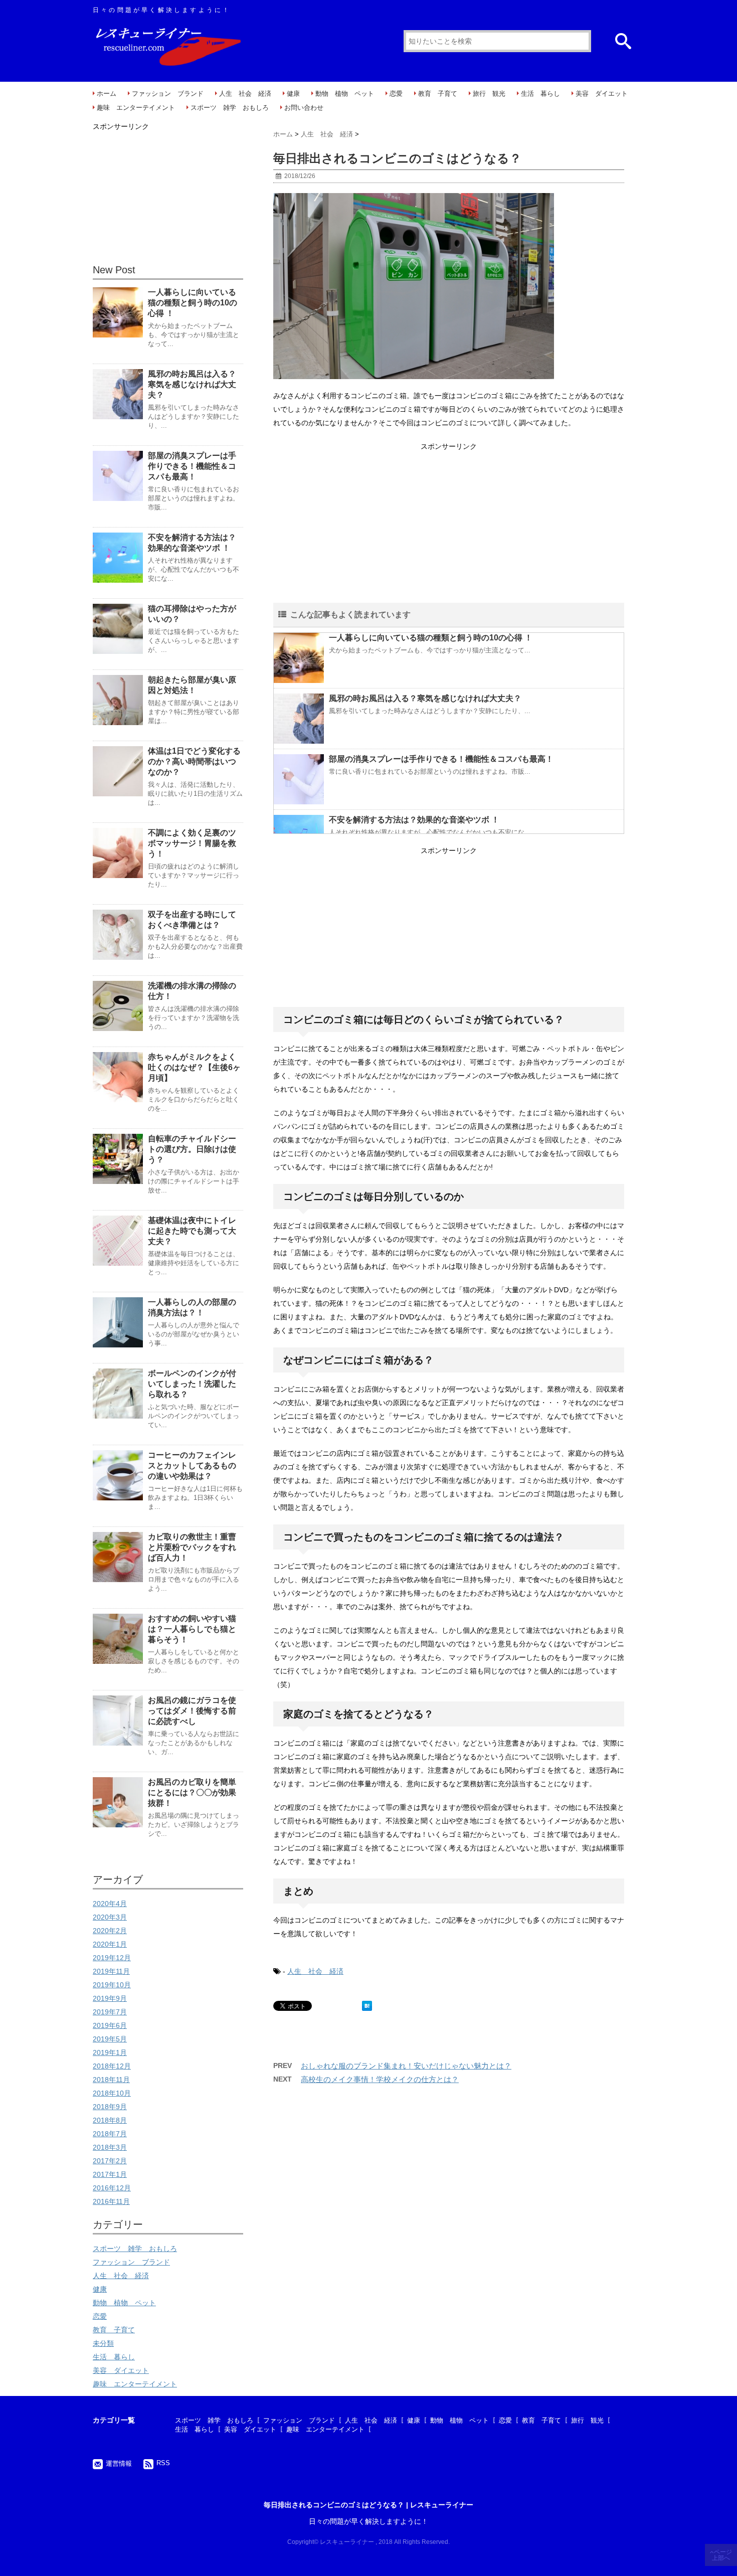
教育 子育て (438, 94)
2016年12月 (112, 2188)
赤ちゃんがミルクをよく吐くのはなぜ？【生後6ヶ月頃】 (194, 1067)
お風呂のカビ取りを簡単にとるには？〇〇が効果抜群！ (192, 1792)
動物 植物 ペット (345, 94)
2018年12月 (112, 2066)
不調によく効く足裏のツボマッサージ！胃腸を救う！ (192, 843)
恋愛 (396, 94)
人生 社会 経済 (245, 94)
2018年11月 (111, 2080)
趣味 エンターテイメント (136, 108)
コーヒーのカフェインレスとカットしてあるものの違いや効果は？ (192, 1466)
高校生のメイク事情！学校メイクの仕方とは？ (380, 2079)
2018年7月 (110, 2134)
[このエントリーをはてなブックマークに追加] (367, 2006)
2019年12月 (112, 1958)
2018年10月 (112, 2093)
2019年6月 (110, 2025)
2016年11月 (111, 2201)
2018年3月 (110, 2147)
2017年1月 (110, 2174)
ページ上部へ (722, 2555)
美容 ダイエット (602, 94)
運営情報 (119, 2463)
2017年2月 (110, 2161)
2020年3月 (110, 1917)
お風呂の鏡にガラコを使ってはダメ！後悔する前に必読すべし (192, 1711)
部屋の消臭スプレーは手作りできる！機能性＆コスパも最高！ (441, 759)
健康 (293, 94)
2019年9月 (110, 1998)
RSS (163, 2463)
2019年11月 (111, 1971)
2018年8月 (110, 2120)
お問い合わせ (304, 108)
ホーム (107, 94)
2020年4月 (110, 1904)
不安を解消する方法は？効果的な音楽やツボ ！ (414, 820)
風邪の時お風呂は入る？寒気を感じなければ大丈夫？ (425, 698)
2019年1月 (110, 2052)
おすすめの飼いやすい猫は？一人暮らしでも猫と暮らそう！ (192, 1629)
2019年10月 (112, 1985)
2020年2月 (110, 1931)
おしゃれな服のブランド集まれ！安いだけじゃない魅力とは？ (406, 2066)
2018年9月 (110, 2107)
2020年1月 (110, 1944)
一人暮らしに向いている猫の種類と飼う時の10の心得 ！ (431, 638)
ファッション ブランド (168, 94)
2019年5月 (110, 2039)
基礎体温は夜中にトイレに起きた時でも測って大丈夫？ (192, 1231)
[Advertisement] (449, 524)
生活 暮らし (540, 94)
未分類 (103, 2343)
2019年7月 (110, 2012)
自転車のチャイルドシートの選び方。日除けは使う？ (192, 1149)
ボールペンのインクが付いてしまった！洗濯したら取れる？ (192, 1384)
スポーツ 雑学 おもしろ (230, 108)
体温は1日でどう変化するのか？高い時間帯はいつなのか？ (194, 761)
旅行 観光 (489, 94)
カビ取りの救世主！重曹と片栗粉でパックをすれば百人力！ (192, 1547)
